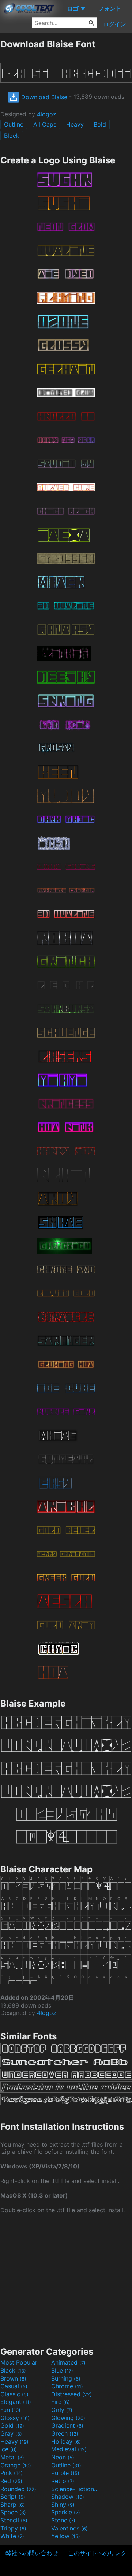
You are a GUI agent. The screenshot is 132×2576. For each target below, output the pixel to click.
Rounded (18, 2489)
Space (13, 2512)
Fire (61, 2402)
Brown (13, 2378)
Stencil (14, 2520)
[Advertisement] (66, 2279)
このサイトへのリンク (97, 2553)
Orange (16, 2465)
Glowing (68, 2418)
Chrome (67, 2386)
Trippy (13, 2528)
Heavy (75, 124)
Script (13, 2497)
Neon (63, 2457)
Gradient (67, 2425)
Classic (14, 2394)
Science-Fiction (76, 2489)
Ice (9, 2449)
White (12, 2536)
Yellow (66, 2536)
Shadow (68, 2497)
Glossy (15, 2418)
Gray (11, 2433)
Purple (65, 2473)
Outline (14, 124)
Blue (62, 2370)
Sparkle (66, 2512)
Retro (63, 2481)
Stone (63, 2520)
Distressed (71, 2394)
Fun (10, 2410)
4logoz (47, 114)
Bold (100, 124)
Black (13, 2370)
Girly (62, 2410)
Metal (12, 2457)
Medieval (69, 2449)
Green (65, 2433)
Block (12, 136)
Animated (68, 2362)
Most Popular (19, 2362)
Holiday (66, 2441)
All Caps (45, 124)
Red (11, 2481)
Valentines (69, 2528)
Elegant (16, 2402)
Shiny (63, 2505)
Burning (66, 2378)
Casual (14, 2386)
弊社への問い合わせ (32, 2553)
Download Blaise (43, 97)
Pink (12, 2473)
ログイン (114, 24)
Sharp (13, 2505)
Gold (12, 2425)
